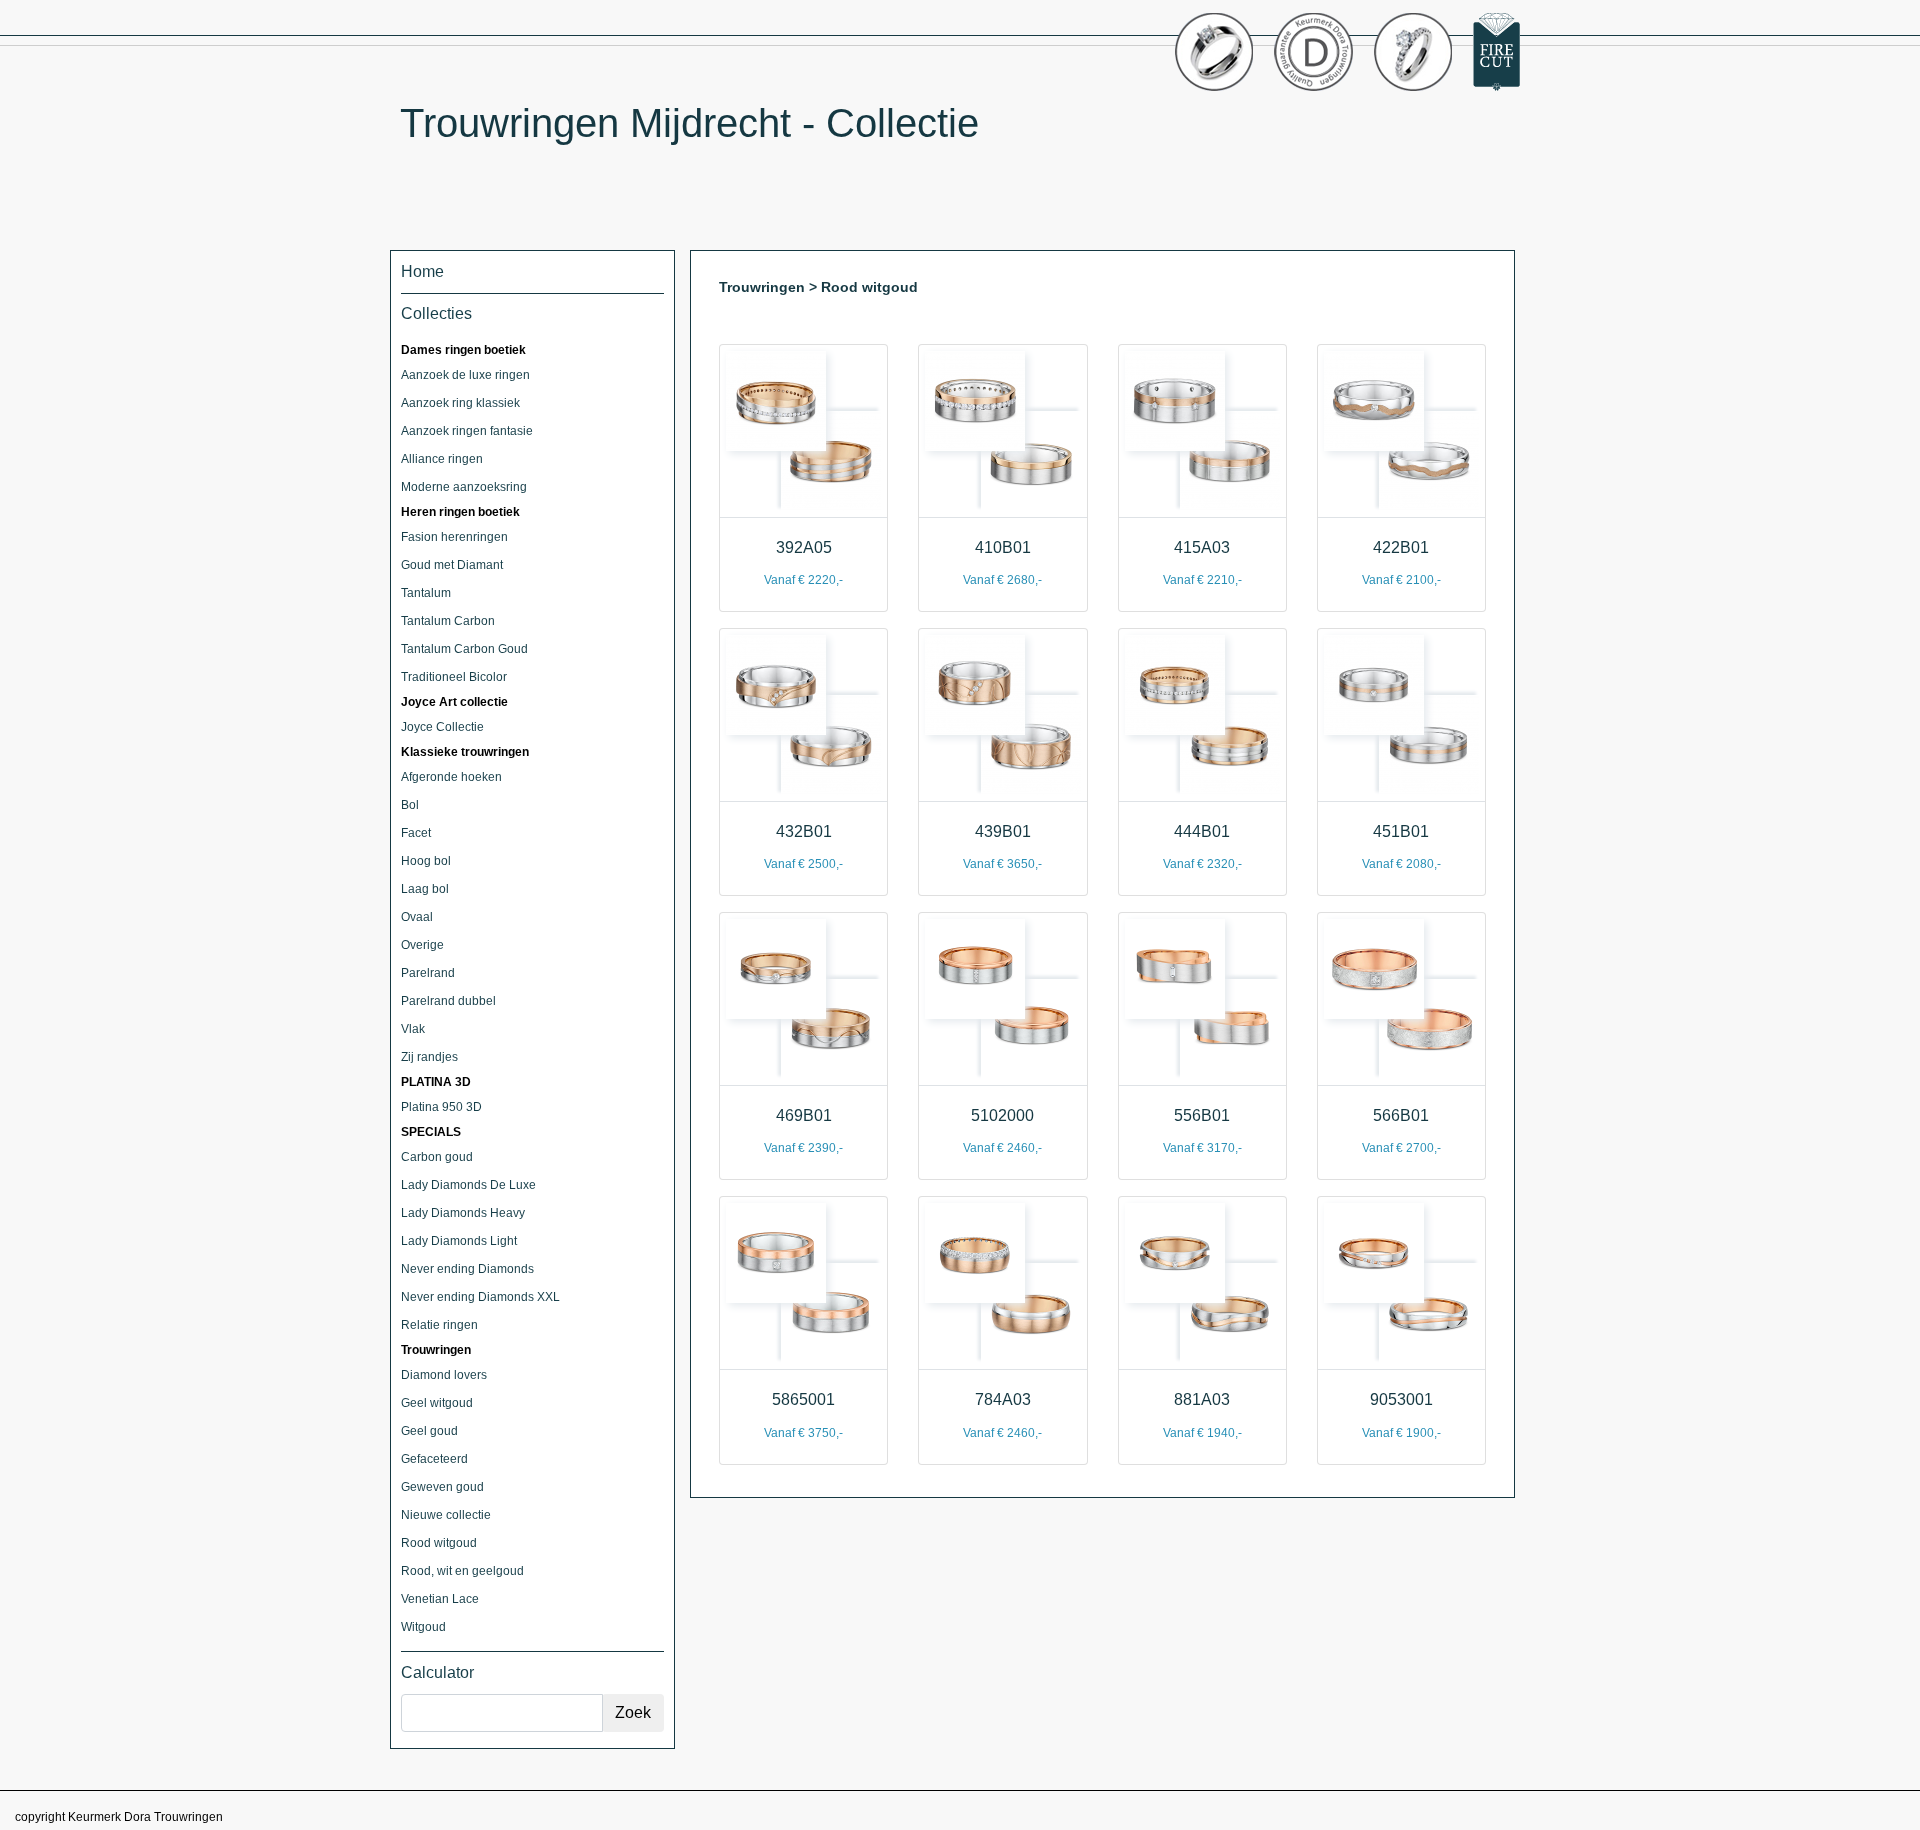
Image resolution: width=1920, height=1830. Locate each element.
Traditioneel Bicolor (454, 677)
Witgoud (423, 1627)
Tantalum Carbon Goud (464, 649)
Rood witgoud (439, 1543)
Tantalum (426, 593)
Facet (416, 833)
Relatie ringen (439, 1325)
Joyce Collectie (442, 727)
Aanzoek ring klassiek (460, 403)
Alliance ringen (442, 459)
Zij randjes (429, 1057)
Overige (422, 945)
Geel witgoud (437, 1403)
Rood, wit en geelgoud (462, 1571)
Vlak (413, 1029)
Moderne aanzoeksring (464, 487)
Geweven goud (442, 1487)
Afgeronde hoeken (451, 777)
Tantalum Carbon (448, 621)
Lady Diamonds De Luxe (468, 1185)
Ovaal (417, 917)
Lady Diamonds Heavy (463, 1213)
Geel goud (429, 1431)
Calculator (437, 1672)
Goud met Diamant (452, 565)
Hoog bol (426, 861)
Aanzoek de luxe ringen (465, 375)
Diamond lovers (444, 1375)
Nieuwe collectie (446, 1515)
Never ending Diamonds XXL (480, 1297)
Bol (410, 805)
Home (422, 271)
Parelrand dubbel (448, 1001)
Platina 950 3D (441, 1107)
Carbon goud (437, 1157)
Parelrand (428, 973)
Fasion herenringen (454, 537)
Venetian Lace (440, 1599)
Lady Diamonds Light (459, 1241)
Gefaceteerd (434, 1459)
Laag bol (425, 889)
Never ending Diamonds (467, 1269)
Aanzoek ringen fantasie (467, 431)
